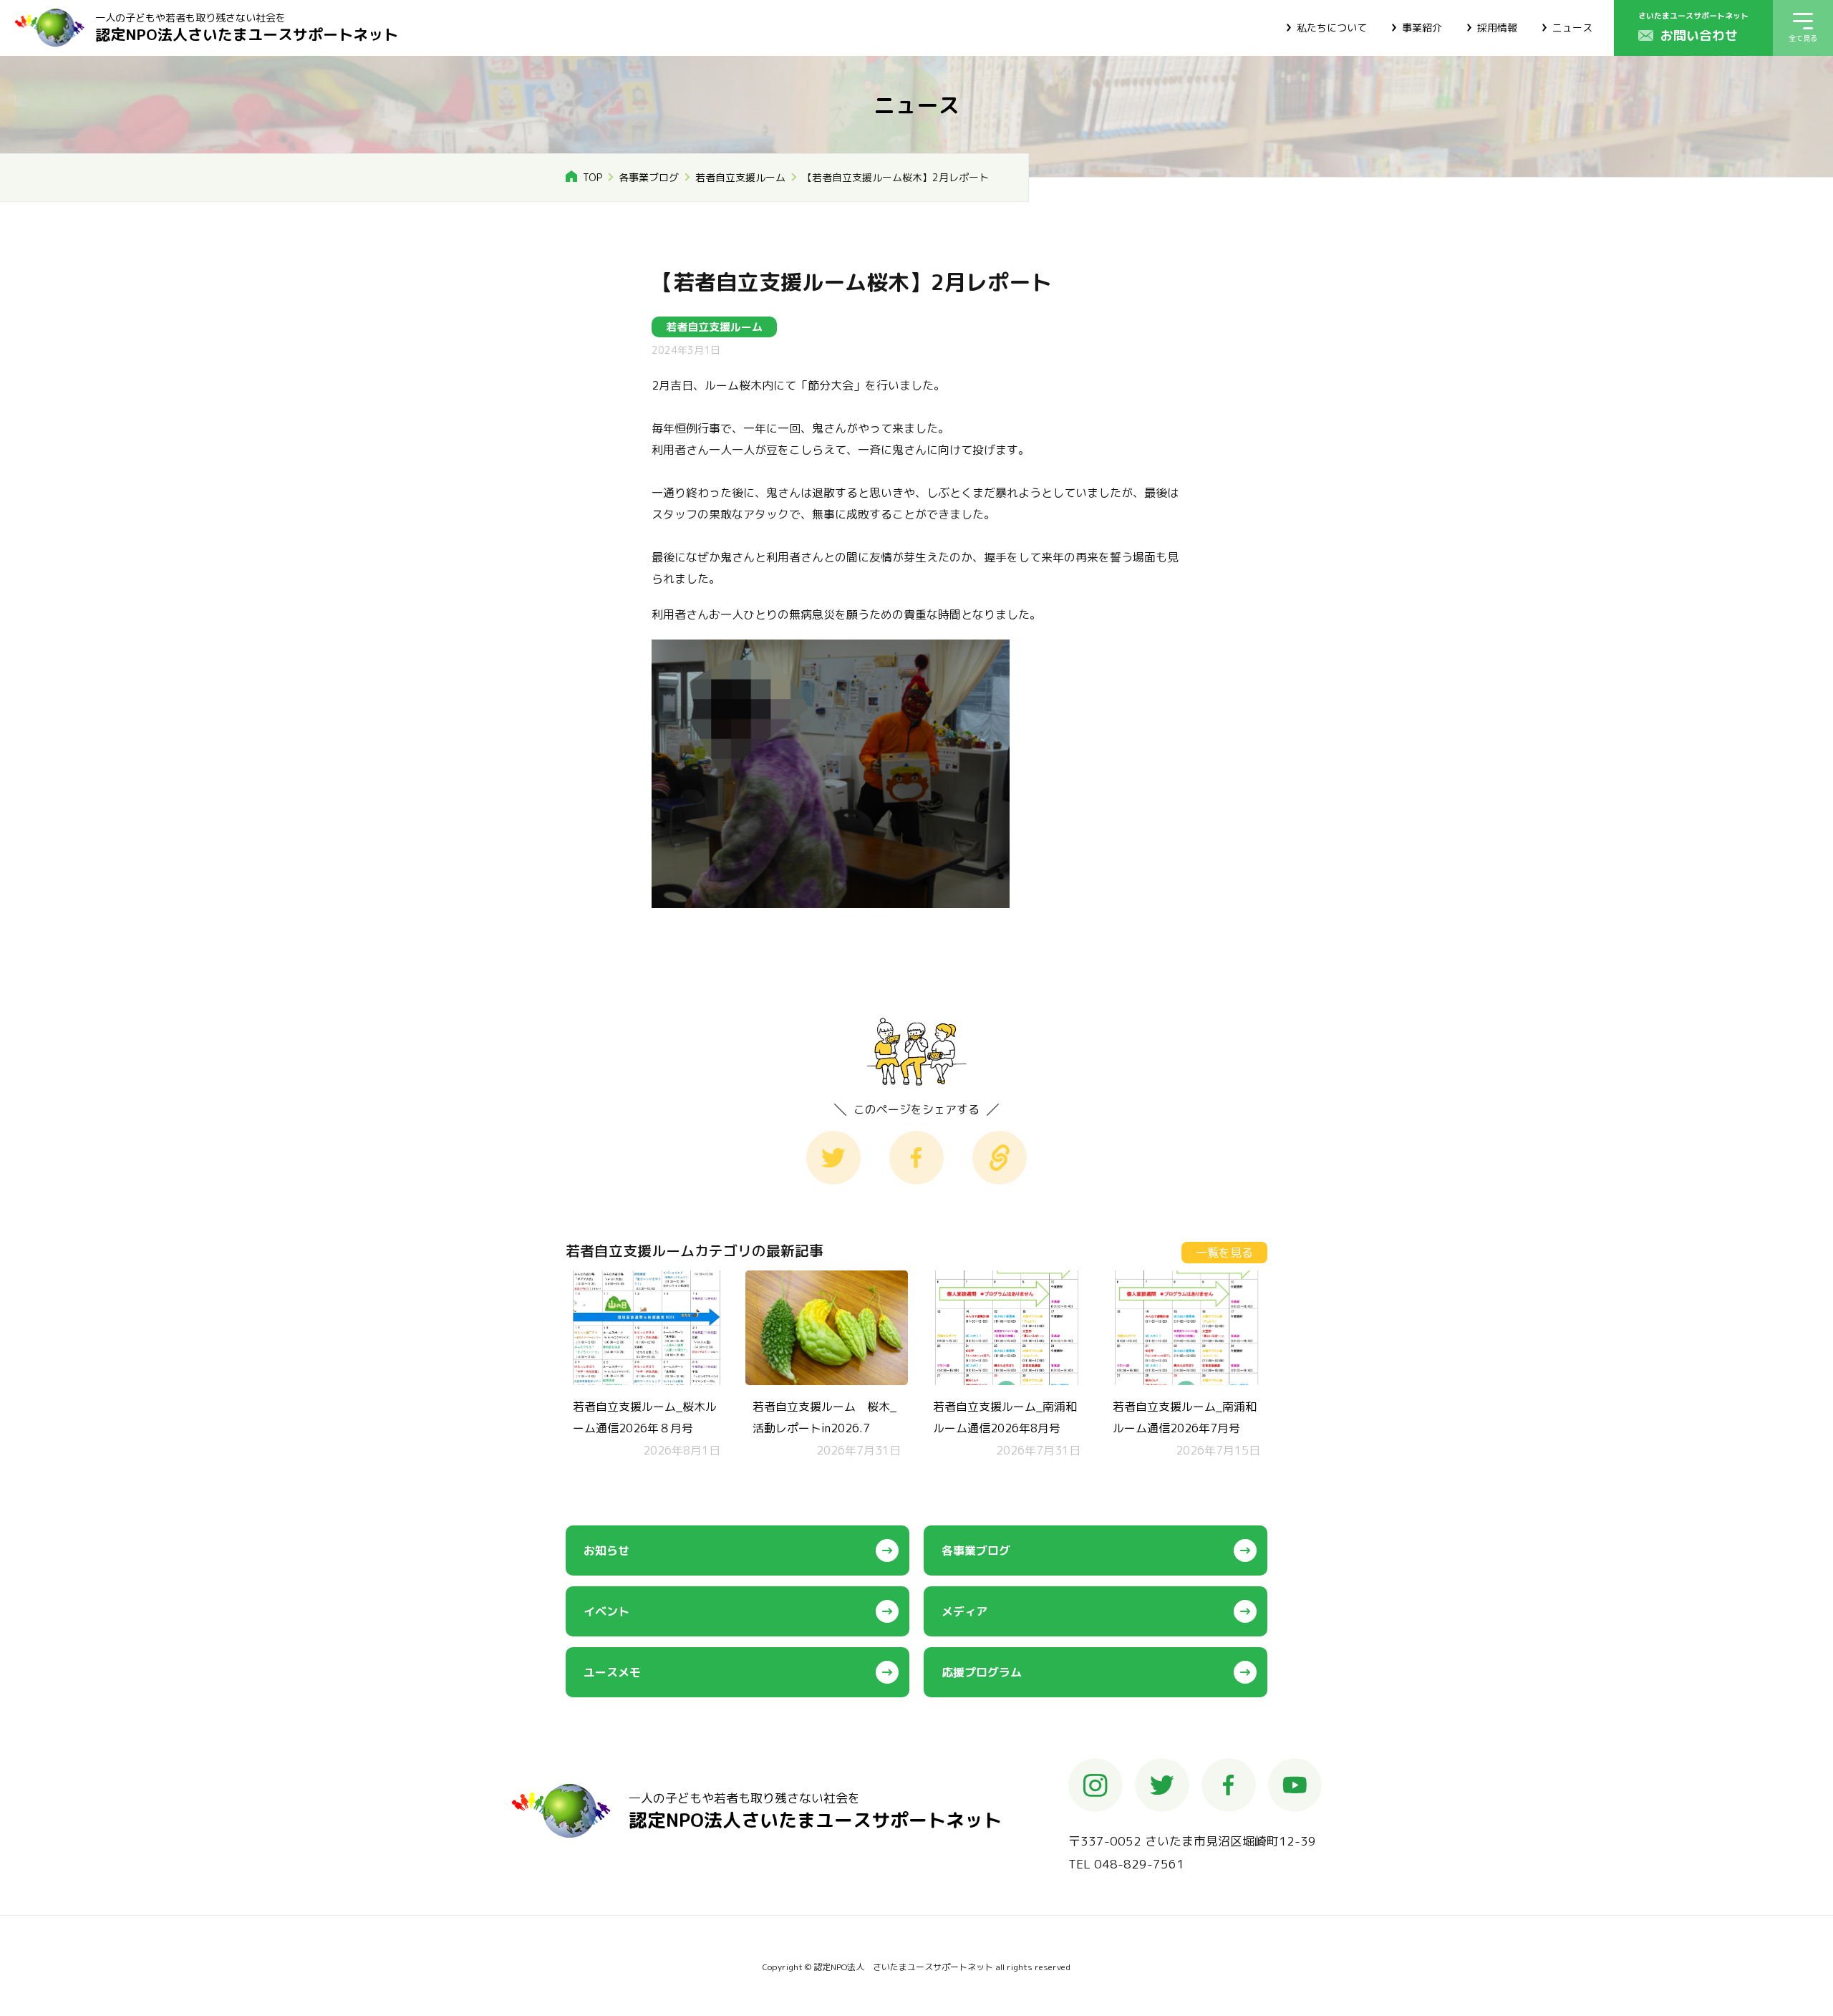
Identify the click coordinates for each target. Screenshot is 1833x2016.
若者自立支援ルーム (740, 177)
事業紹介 (1422, 28)
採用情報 (1497, 28)
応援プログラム (982, 1672)
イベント (606, 1611)
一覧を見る (1224, 1253)
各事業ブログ (649, 177)
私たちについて (1332, 28)
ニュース (1572, 28)
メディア (964, 1611)
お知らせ (606, 1550)
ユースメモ (612, 1672)
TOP (593, 177)
